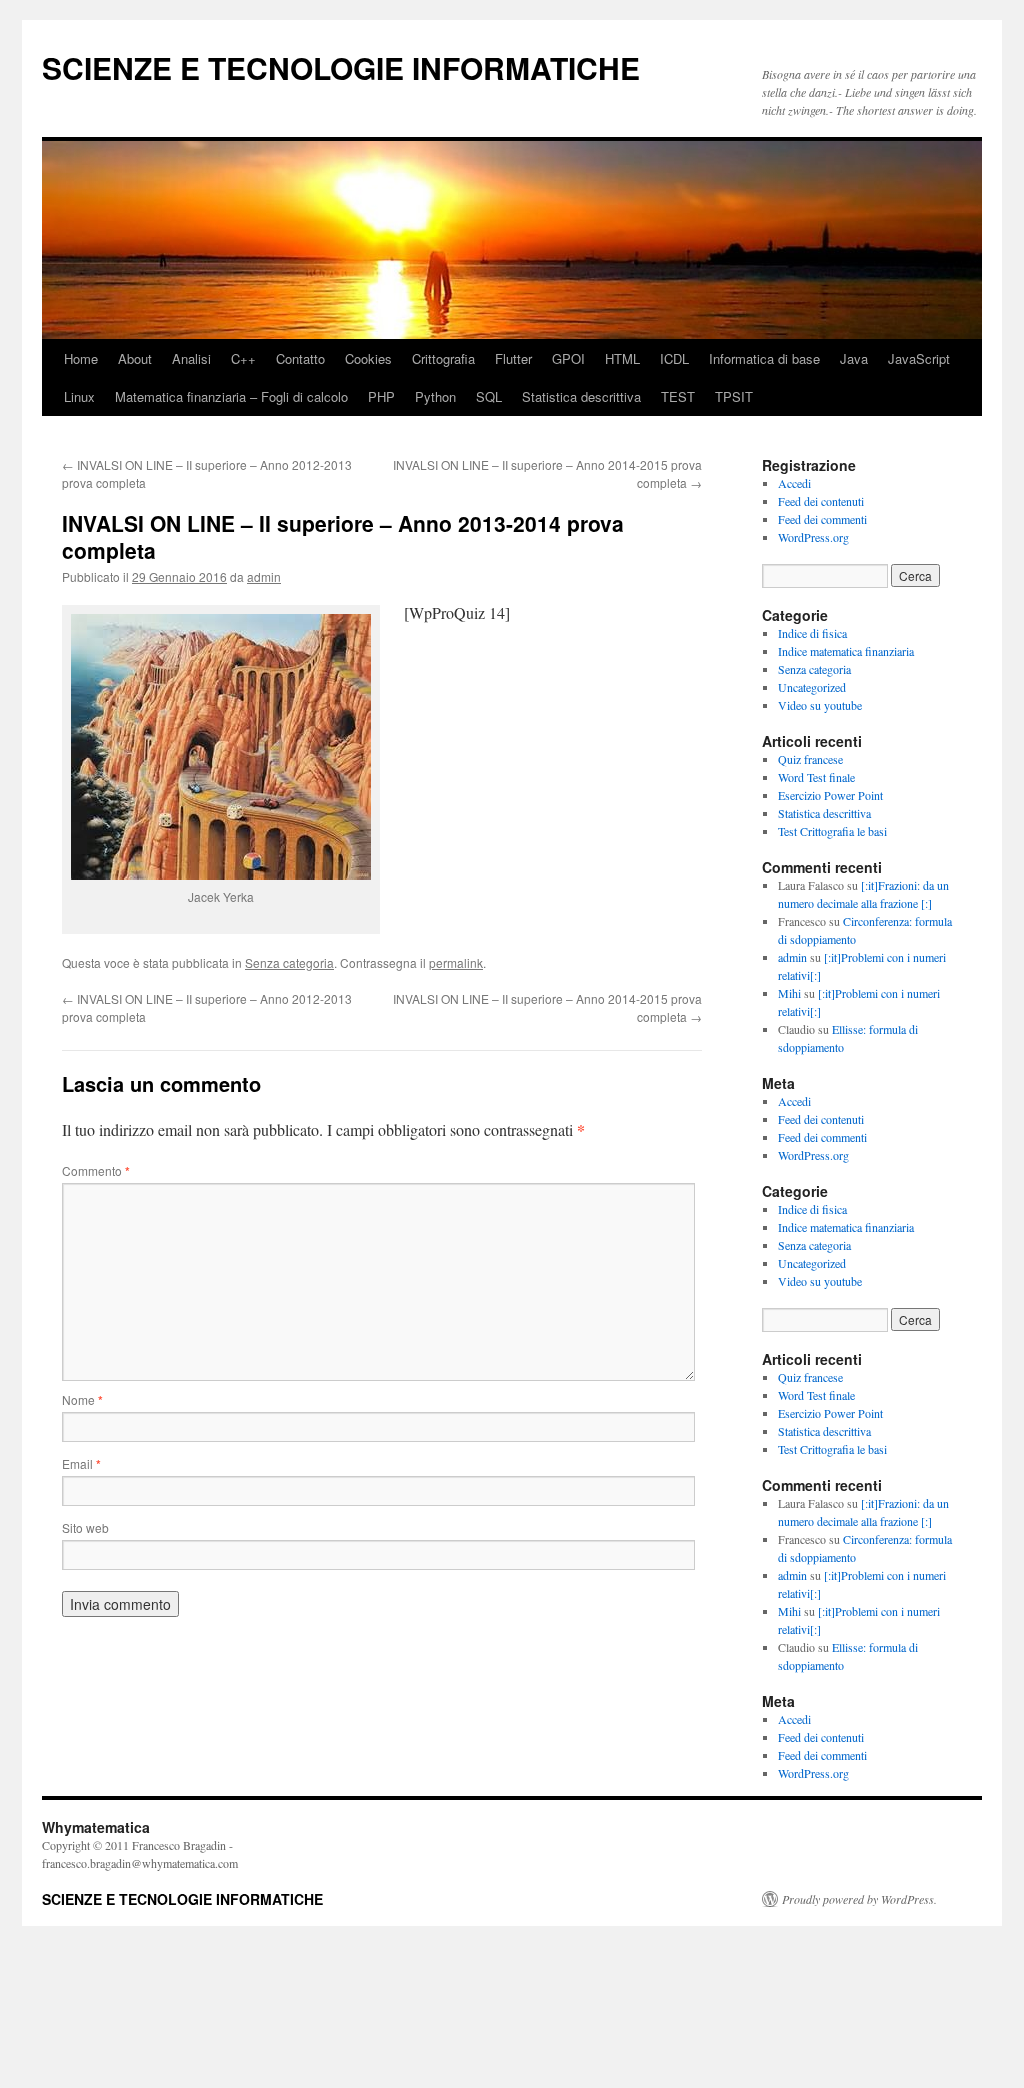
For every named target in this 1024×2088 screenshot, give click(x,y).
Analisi (191, 358)
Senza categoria (289, 962)
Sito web (85, 1527)
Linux (79, 396)
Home (81, 358)
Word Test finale (816, 777)
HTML (622, 358)
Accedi (794, 483)
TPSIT (734, 396)
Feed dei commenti (822, 519)
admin (264, 576)
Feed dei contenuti (821, 501)
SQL (489, 396)
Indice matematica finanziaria (846, 651)
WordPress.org (813, 537)
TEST (678, 396)
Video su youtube (820, 705)
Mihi (789, 993)
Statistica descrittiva (581, 396)
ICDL (674, 358)
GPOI (568, 358)
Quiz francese (810, 759)
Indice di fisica (812, 633)
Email (81, 1463)
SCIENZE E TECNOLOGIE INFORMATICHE (341, 67)
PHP (381, 396)
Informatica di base (764, 358)
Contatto (300, 358)
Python (435, 396)
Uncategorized (812, 687)
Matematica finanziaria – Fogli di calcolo (231, 396)
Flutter (513, 358)
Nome (82, 1399)
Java (854, 358)
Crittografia (443, 358)
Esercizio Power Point (830, 795)
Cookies (368, 358)
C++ (243, 358)
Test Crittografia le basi (832, 831)
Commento (96, 1170)
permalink (456, 962)
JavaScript (919, 358)
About (135, 358)
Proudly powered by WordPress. (859, 1899)
